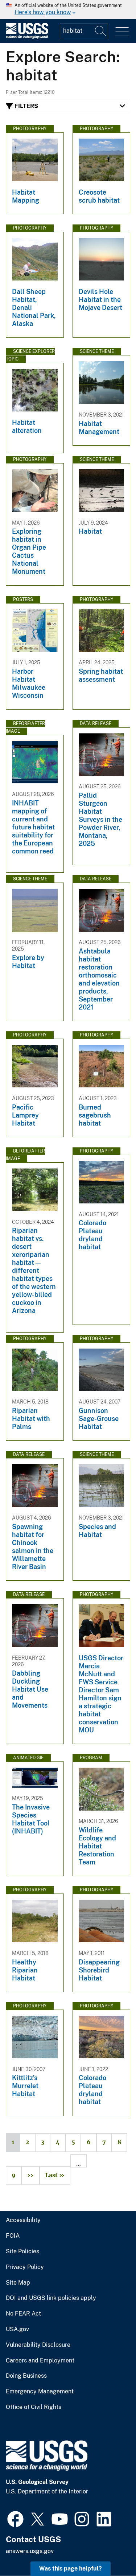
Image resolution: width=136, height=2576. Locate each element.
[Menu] (122, 32)
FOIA (13, 2236)
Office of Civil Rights (34, 2407)
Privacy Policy (25, 2267)
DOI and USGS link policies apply (51, 2298)
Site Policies (22, 2251)
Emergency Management (40, 2392)
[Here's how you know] (68, 9)
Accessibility (23, 2220)
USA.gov (17, 2329)
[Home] (27, 37)
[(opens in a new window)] (15, 2518)
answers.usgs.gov (30, 2551)
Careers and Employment (40, 2361)
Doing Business (26, 2376)
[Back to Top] (110, 2550)
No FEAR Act (23, 2314)
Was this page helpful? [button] (71, 2569)
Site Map (18, 2283)
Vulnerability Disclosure (38, 2345)
